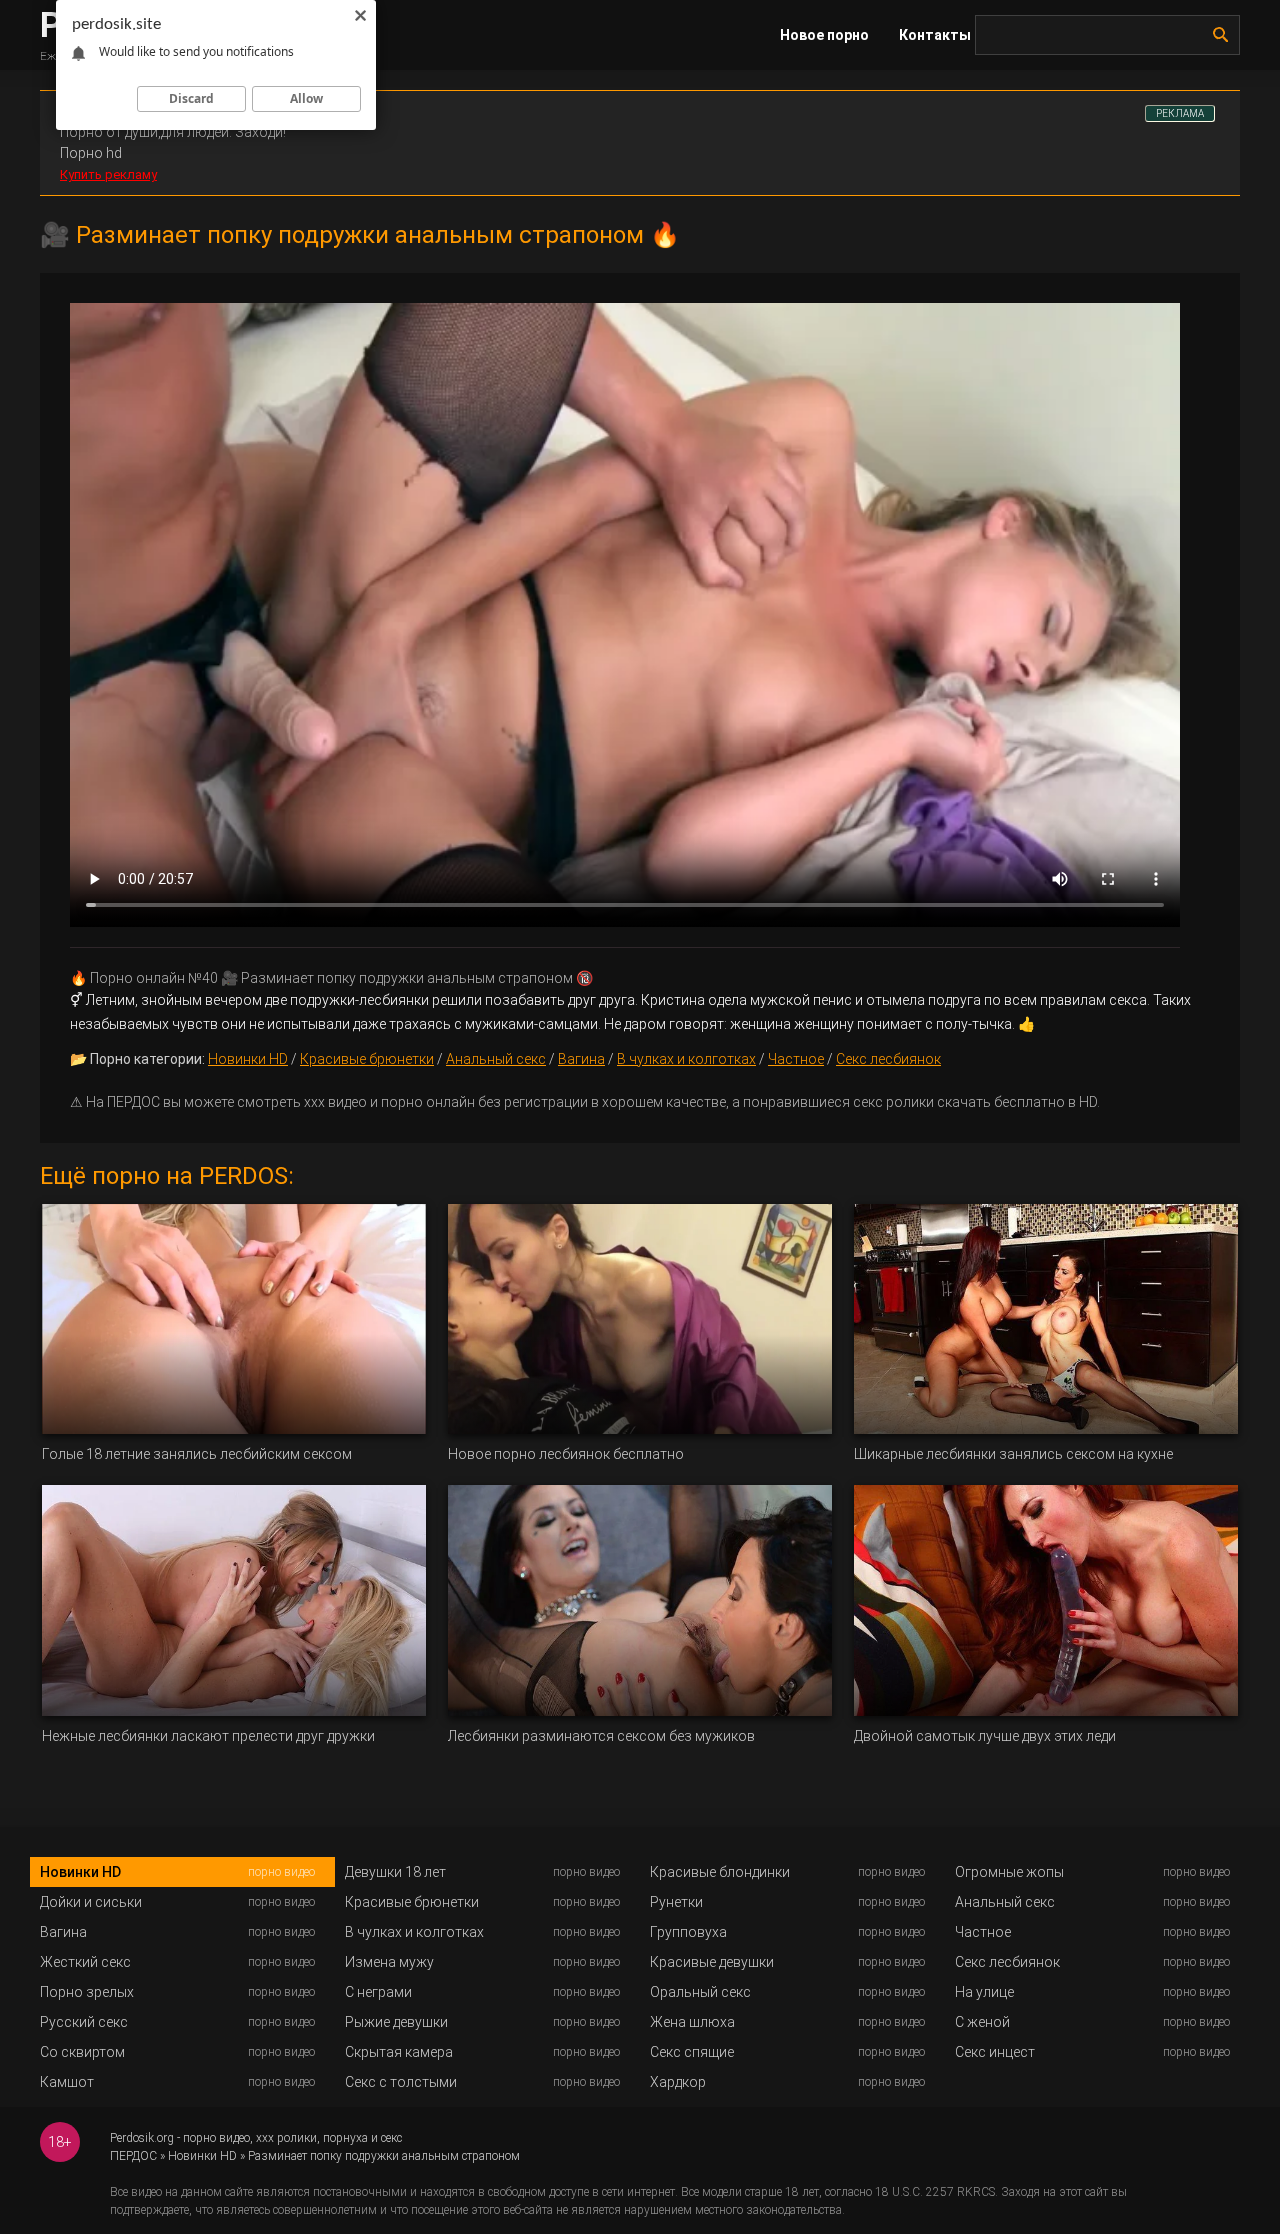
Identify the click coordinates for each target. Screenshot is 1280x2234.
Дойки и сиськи (91, 1902)
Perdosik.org (142, 2138)
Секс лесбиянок (888, 1059)
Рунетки (676, 1902)
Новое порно (824, 35)
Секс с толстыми (401, 2082)
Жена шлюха (692, 2022)
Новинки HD (248, 1059)
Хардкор (678, 2082)
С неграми (378, 1992)
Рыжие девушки (396, 2022)
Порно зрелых (87, 1992)
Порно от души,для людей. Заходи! (173, 132)
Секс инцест (995, 2052)
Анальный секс (496, 1059)
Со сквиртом (82, 2052)
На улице (984, 1992)
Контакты (935, 35)
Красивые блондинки (720, 1872)
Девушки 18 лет (395, 1872)
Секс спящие (692, 2052)
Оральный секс (700, 1992)
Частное (796, 1059)
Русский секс (84, 2022)
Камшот (67, 2082)
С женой (982, 2022)
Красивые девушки (712, 1962)
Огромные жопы (1009, 1872)
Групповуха (688, 1932)
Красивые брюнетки (367, 1059)
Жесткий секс (85, 1962)
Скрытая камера (399, 2052)
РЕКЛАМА (1180, 113)
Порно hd (91, 153)
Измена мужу (389, 1962)
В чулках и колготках (686, 1059)
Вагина (581, 1059)
